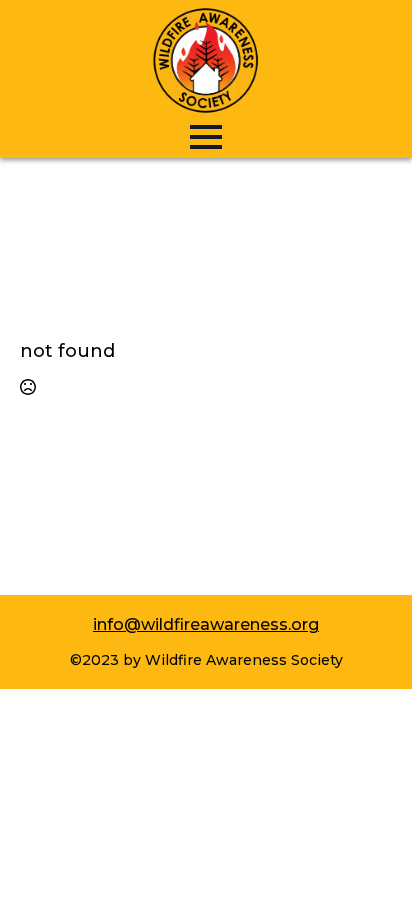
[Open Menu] (206, 137)
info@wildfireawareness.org (206, 624)
